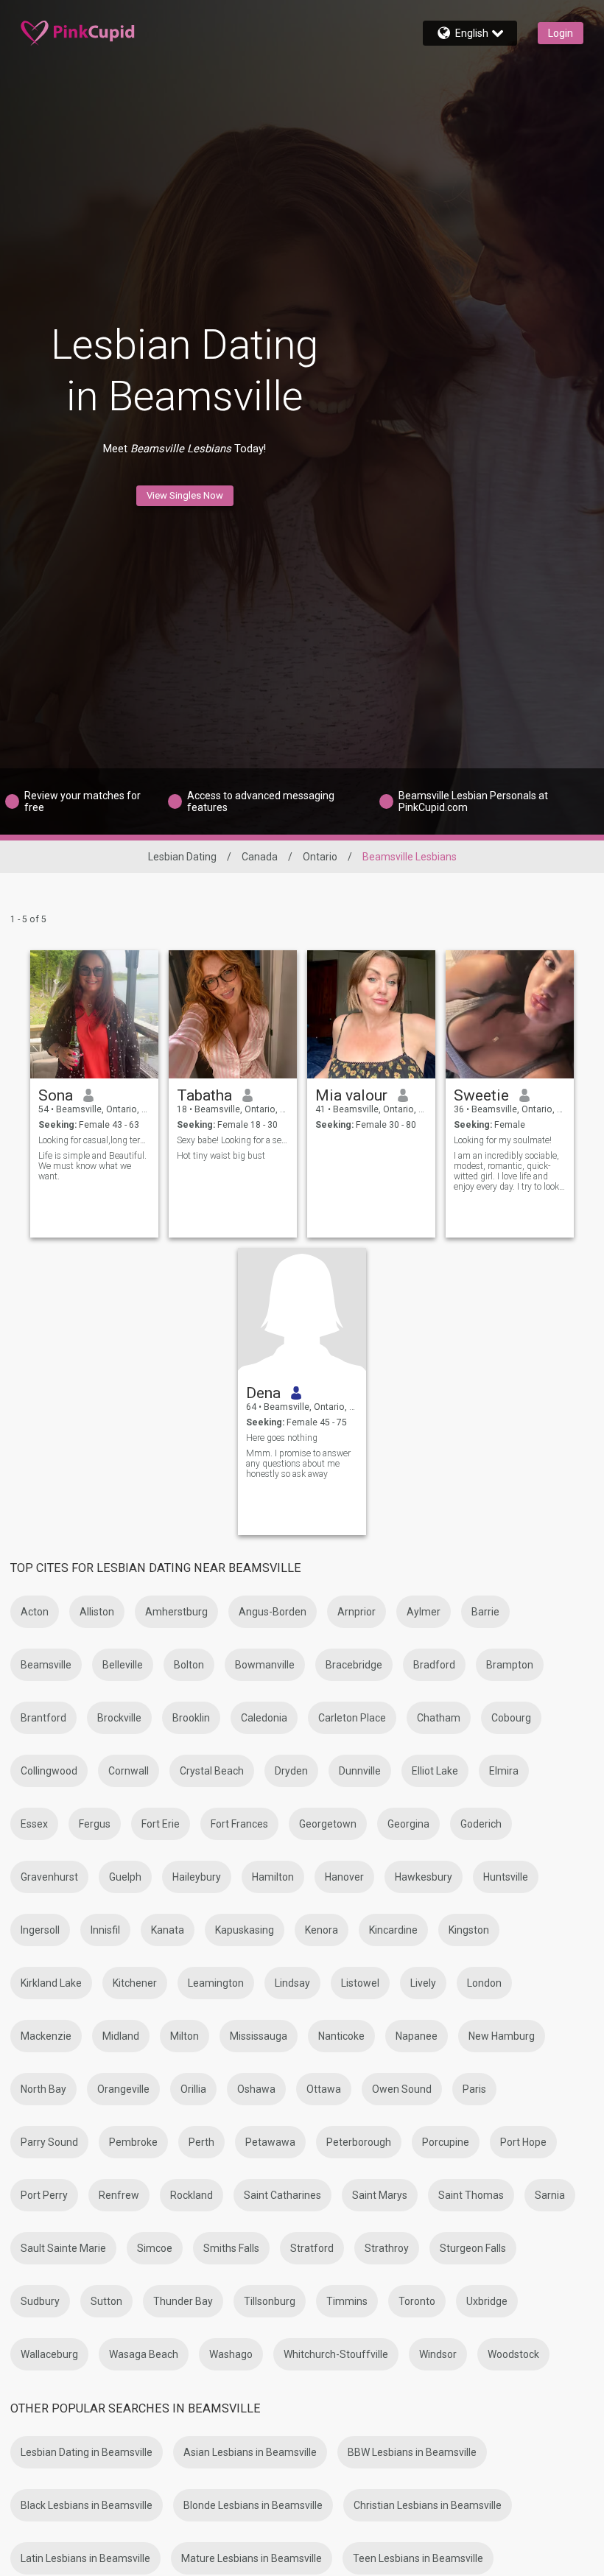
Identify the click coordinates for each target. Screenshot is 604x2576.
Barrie (485, 1612)
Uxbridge (487, 2301)
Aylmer (424, 1612)
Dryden (291, 1771)
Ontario (320, 857)
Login (561, 33)
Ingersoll (40, 1930)
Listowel (360, 1983)
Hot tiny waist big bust (221, 1156)
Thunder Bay (183, 2301)
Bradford (434, 1665)
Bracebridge (354, 1665)
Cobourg (511, 1718)
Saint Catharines (282, 2195)
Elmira (504, 1771)
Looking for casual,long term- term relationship (95, 1140)
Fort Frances (239, 1824)
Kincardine (393, 1930)
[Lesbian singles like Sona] (94, 1014)
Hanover (344, 1877)
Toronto (417, 2301)
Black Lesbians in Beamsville (87, 2505)
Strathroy (387, 2248)
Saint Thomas (471, 2195)
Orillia (193, 2089)
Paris (474, 2089)
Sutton (106, 2301)
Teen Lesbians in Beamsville (418, 2558)
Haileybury (197, 1877)
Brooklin (191, 1718)
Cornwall (129, 1771)
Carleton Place (352, 1718)
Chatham (439, 1718)
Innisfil (105, 1930)
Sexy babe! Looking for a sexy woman (233, 1140)
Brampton (510, 1665)
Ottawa (324, 2089)
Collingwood (49, 1771)
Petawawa (270, 2142)
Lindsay (292, 1983)
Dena (263, 1393)
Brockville (119, 1718)
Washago (231, 2354)
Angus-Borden (273, 1612)
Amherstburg (176, 1612)
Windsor (438, 2354)
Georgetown (328, 1824)
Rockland (192, 2195)
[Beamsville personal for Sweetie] (510, 1014)
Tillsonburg (270, 2301)
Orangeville (123, 2089)
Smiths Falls (231, 2248)
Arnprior (357, 1612)
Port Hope (523, 2142)
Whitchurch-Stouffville (336, 2354)
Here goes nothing (282, 1438)
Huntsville (506, 1877)
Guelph (125, 1877)
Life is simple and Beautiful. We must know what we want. (92, 1166)
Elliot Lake (435, 1771)
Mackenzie (46, 2036)
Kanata (168, 1930)
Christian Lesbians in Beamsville (428, 2505)
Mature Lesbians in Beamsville (252, 2558)
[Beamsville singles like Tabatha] (233, 1014)
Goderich (481, 1824)
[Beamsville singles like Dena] (302, 1312)
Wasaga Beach (144, 2354)
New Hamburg (502, 2036)
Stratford (312, 2248)
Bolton (189, 1665)
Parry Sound (49, 2142)
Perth (201, 2142)
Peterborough (359, 2142)
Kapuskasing (245, 1930)
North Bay (43, 2089)
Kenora (322, 1930)
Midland (121, 2036)
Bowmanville (265, 1665)
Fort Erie (161, 1824)
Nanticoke (341, 2036)
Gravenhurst (49, 1877)
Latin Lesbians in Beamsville (85, 2558)
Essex (34, 1824)
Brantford (43, 1718)
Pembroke (133, 2142)
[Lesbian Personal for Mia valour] (371, 1014)
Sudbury (40, 2301)
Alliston (97, 1612)
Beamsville (46, 1665)
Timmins (347, 2301)
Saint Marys (380, 2195)
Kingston (469, 1930)
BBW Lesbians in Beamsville (412, 2452)
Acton (35, 1612)
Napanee (417, 2036)
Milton (185, 2036)
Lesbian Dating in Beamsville (87, 2452)
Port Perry (44, 2195)
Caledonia (264, 1718)
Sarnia (550, 2195)
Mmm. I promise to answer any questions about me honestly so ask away (298, 1464)
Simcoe (155, 2248)
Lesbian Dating (182, 857)
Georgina (408, 1824)
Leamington (216, 1983)
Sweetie (481, 1095)
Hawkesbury (424, 1877)
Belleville (123, 1665)
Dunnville (360, 1771)
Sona (56, 1095)
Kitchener (135, 1983)
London (484, 1983)
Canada (260, 857)
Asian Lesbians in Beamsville (250, 2452)
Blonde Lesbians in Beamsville (253, 2505)
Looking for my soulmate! (503, 1140)
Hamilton (273, 1877)
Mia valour (351, 1095)
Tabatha (204, 1095)
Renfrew (119, 2195)
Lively (423, 1983)
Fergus (95, 1824)
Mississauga (259, 2036)
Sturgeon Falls (473, 2248)
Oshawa (256, 2089)
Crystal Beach (212, 1771)
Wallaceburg (49, 2354)
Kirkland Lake (51, 1983)
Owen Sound (402, 2089)
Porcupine (446, 2142)
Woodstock (513, 2354)
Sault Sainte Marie (63, 2248)
